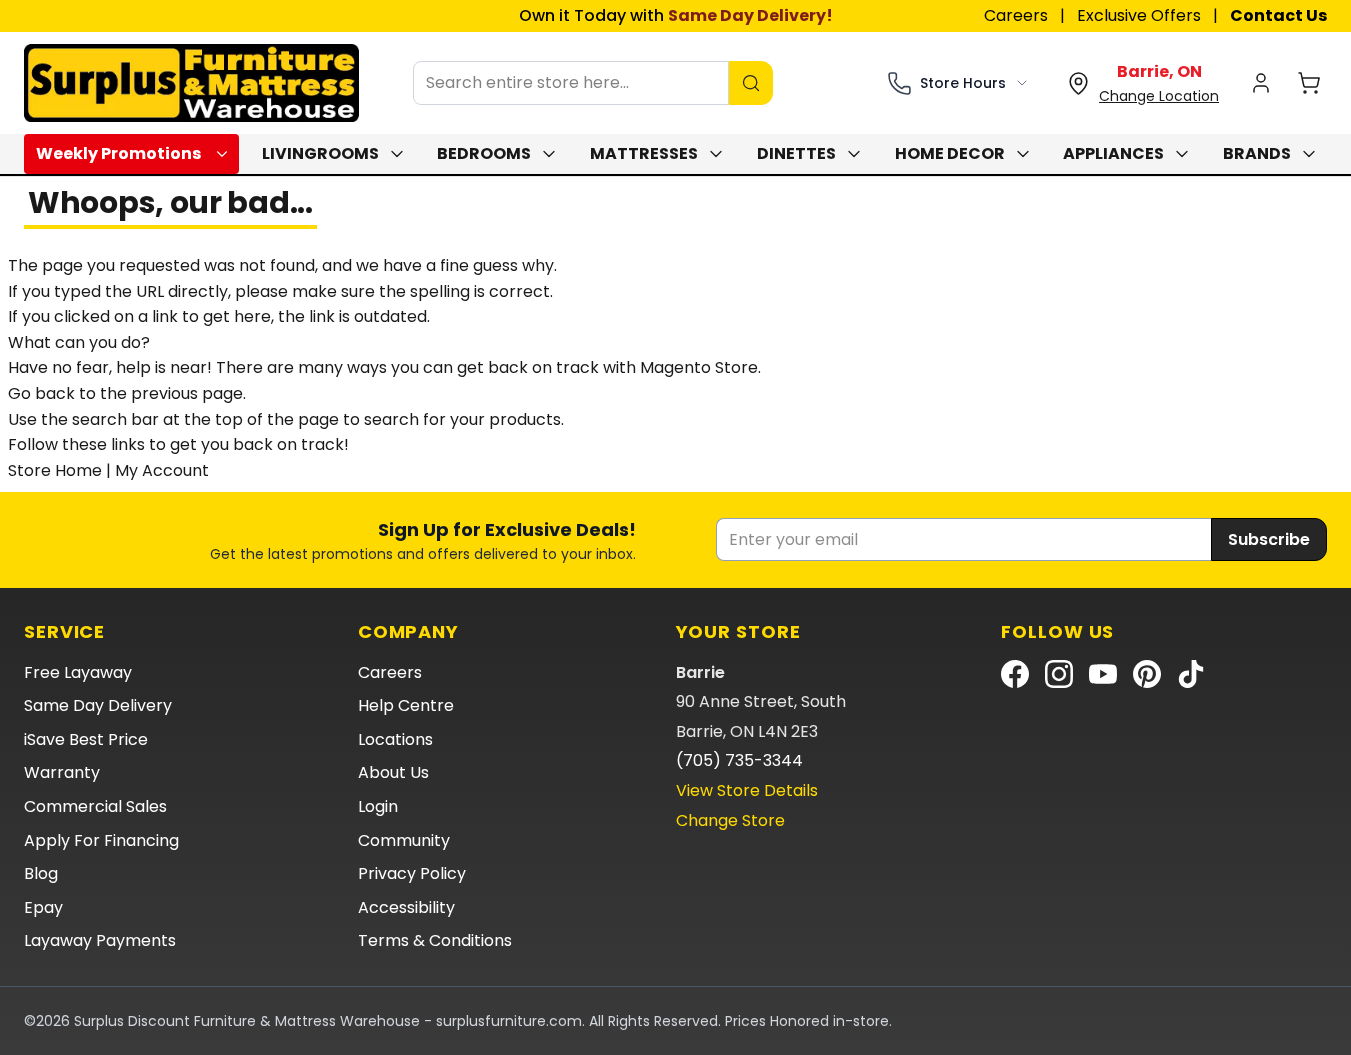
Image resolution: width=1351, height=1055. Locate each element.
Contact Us (1278, 15)
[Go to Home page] (191, 83)
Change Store (730, 820)
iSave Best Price (86, 739)
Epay (43, 907)
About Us (393, 772)
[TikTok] (1191, 674)
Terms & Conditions (435, 940)
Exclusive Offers (1139, 15)
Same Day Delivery (98, 705)
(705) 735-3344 (739, 760)
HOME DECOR (950, 153)
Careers (1016, 15)
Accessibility (406, 907)
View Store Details (747, 790)
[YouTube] (1103, 674)
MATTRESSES (644, 153)
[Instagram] (1059, 674)
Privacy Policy (412, 873)
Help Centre (406, 705)
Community (404, 840)
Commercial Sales (95, 806)
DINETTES (796, 153)
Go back (41, 393)
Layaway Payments (100, 940)
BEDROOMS (484, 153)
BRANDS (1257, 153)
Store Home (55, 470)
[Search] (751, 83)
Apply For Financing (101, 840)
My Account (162, 470)
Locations (395, 739)
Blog (41, 873)
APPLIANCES (1113, 153)
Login (378, 806)
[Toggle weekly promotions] (226, 154)
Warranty (62, 772)
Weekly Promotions (118, 153)
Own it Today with (676, 15)
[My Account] (1261, 83)
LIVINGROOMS (320, 153)
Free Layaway (78, 672)
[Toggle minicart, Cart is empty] (1309, 83)
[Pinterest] (1147, 674)
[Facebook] (1015, 674)
